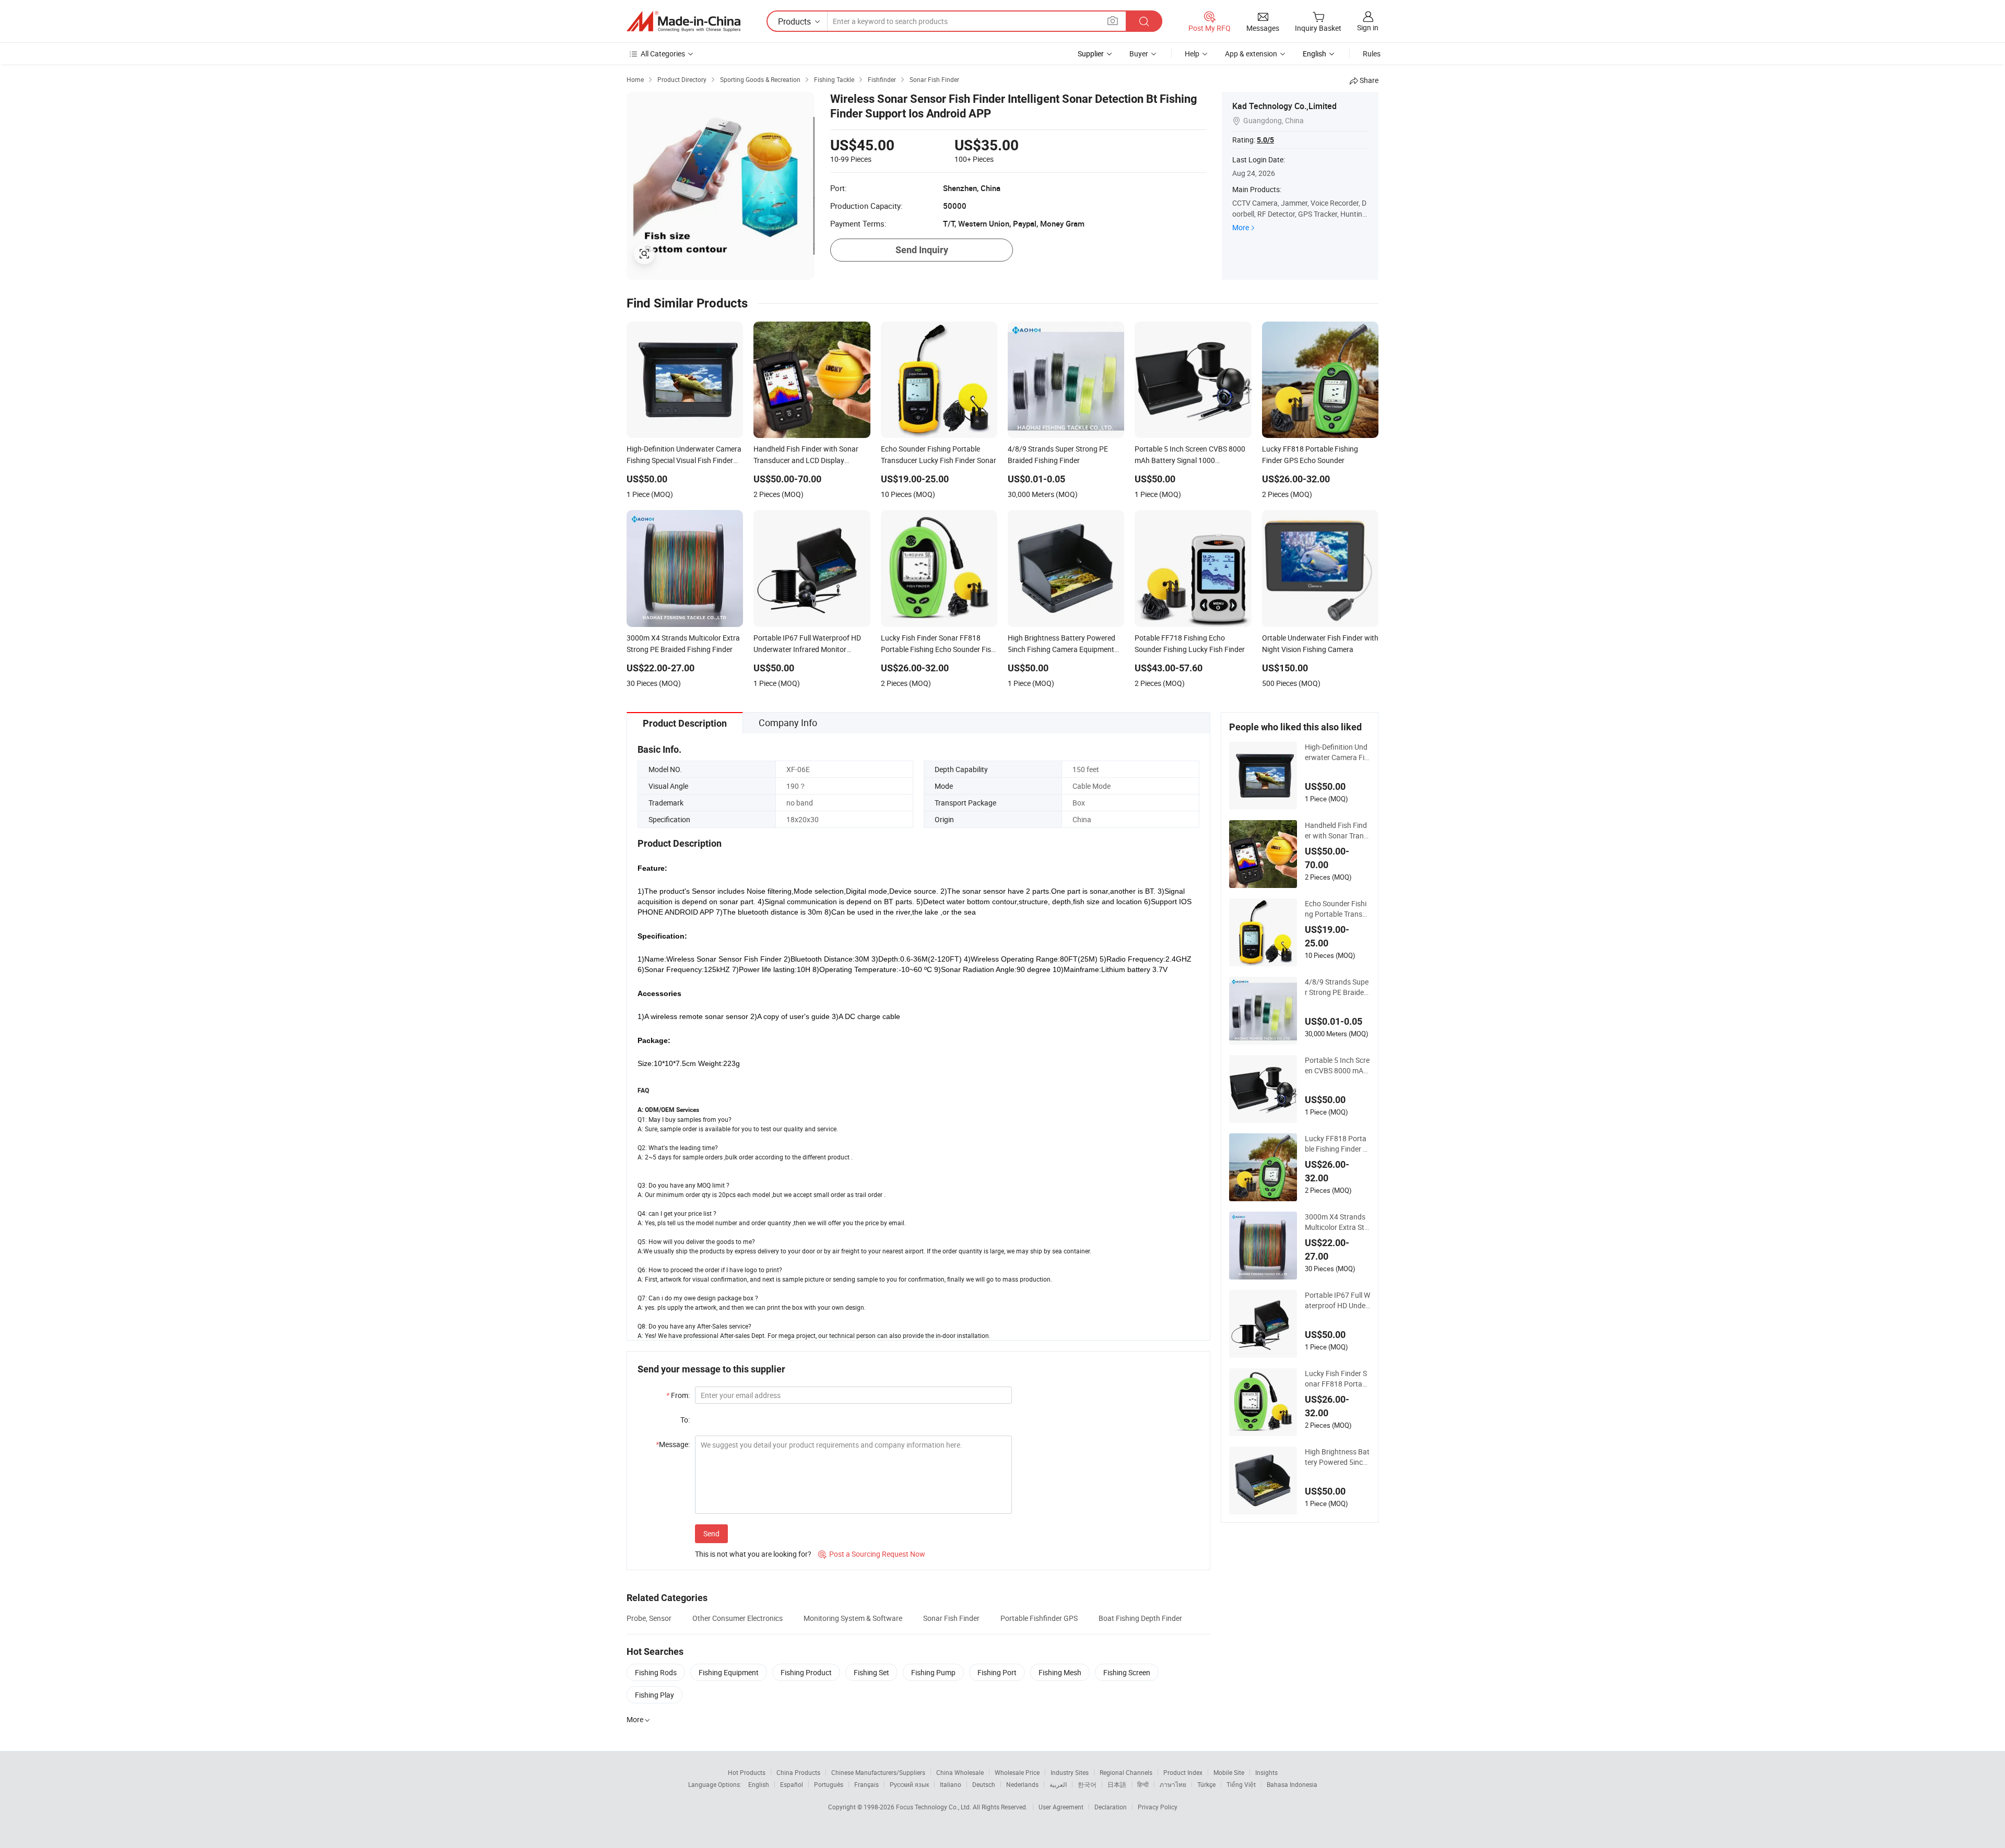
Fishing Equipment (729, 1672)
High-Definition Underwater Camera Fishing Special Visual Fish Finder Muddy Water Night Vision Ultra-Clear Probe (1336, 752)
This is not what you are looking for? (753, 1554)
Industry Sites (1070, 1772)
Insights (1266, 1772)
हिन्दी (1143, 1784)
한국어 (1087, 1784)
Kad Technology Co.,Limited (1284, 106)
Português (829, 1784)
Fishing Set (871, 1672)
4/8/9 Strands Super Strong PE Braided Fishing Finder (1337, 987)
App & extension (1251, 54)
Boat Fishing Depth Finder (1140, 1618)
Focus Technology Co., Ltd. (934, 1807)
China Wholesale (960, 1772)
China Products (798, 1772)
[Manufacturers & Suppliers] (683, 21)
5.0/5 (1265, 140)
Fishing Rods (656, 1672)
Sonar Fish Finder (951, 1618)
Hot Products (747, 1772)
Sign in (1368, 27)
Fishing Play (654, 1695)
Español (792, 1784)
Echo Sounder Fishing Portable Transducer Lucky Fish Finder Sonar (1336, 909)
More (1241, 227)
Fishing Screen (1127, 1672)
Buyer (1139, 54)
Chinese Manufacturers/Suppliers (878, 1772)
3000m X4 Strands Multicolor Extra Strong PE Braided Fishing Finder (1337, 1222)
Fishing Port (997, 1672)
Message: (673, 1444)
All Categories (663, 54)
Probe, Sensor (649, 1618)
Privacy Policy (1158, 1807)
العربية (1058, 1784)
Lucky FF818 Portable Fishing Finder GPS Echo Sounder (1336, 1144)
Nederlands (1022, 1784)
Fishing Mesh (1060, 1672)
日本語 (1117, 1784)
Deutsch (984, 1784)
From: (678, 1395)
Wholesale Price (1017, 1772)
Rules (1372, 54)
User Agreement (1061, 1807)
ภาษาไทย (1173, 1784)
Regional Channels (1126, 1772)
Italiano (951, 1784)
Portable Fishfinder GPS (1039, 1618)
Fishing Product (806, 1672)
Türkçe (1206, 1784)
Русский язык (909, 1784)
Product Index (1183, 1772)
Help (1192, 54)
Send (711, 1533)
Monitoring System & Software (853, 1618)
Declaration (1111, 1807)
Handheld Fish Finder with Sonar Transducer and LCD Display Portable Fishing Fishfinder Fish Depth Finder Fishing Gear (1337, 831)
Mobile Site (1229, 1772)
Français (866, 1784)
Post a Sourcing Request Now (872, 1554)
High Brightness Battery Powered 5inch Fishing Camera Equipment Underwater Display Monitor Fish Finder (1337, 1457)
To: (685, 1420)
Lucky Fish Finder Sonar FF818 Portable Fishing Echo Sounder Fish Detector (1337, 1379)
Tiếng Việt (1241, 1784)
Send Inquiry (922, 250)
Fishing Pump (933, 1672)
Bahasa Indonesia (1292, 1784)
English (759, 1784)
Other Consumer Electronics (738, 1618)
